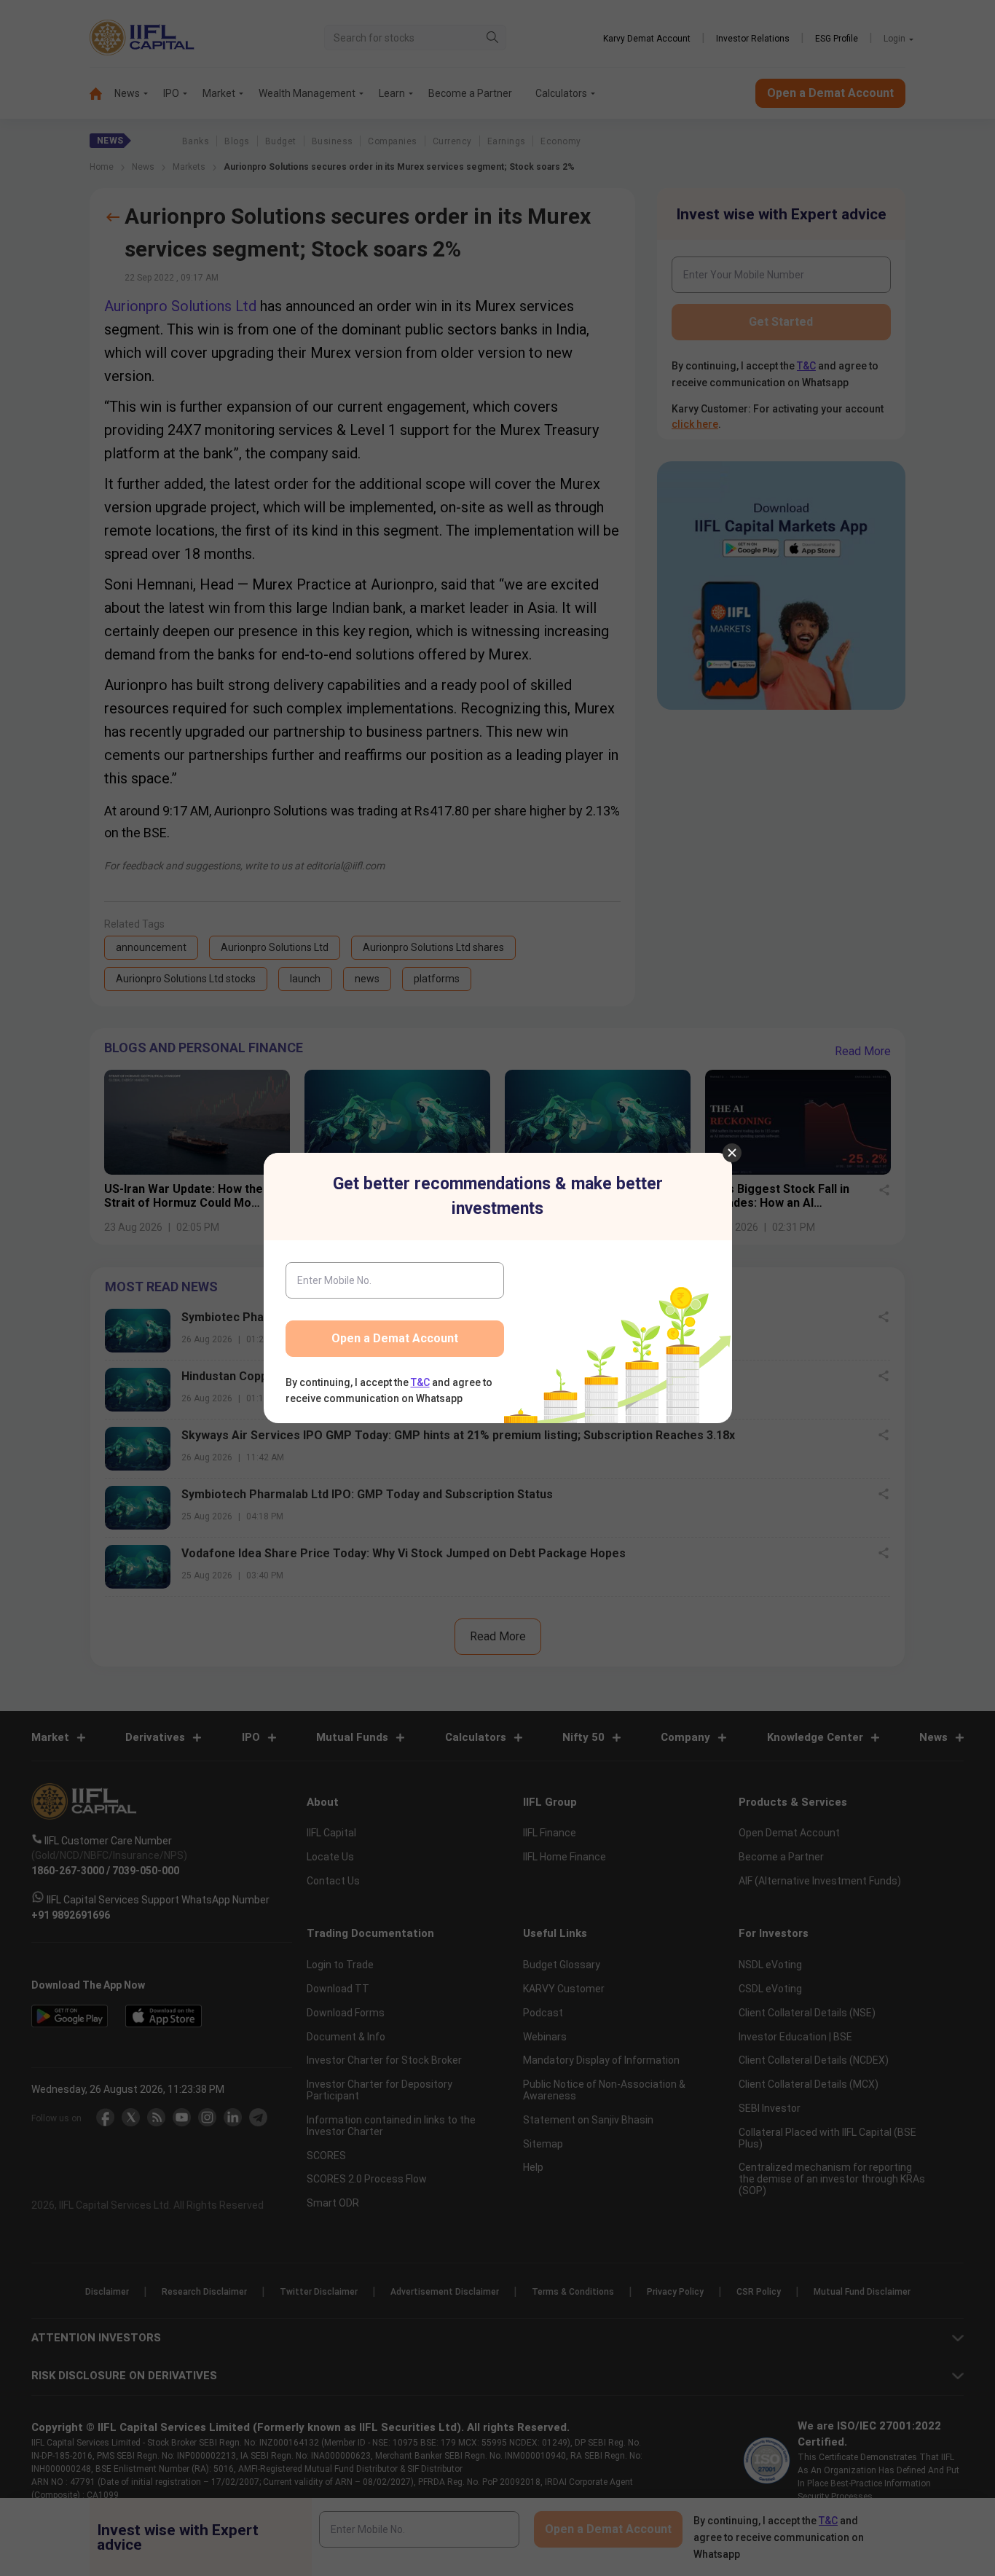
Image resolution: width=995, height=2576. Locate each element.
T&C (420, 1382)
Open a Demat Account (395, 1338)
